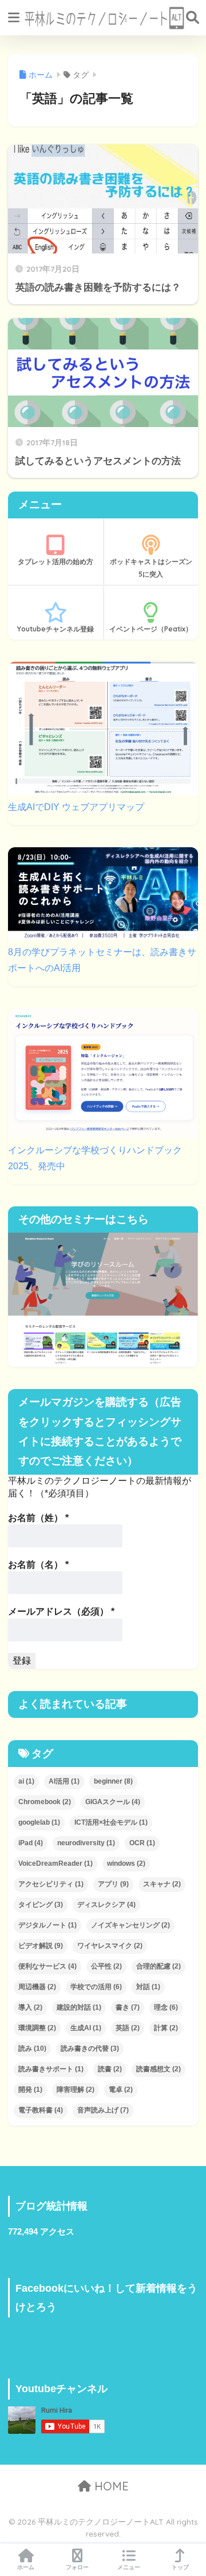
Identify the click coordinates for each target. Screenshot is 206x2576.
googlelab (39, 1822)
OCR (142, 1843)
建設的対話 (79, 2007)
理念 (166, 2007)
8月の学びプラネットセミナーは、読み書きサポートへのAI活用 (102, 960)
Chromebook (45, 1802)
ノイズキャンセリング (130, 1925)
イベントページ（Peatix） (151, 629)
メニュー (129, 2567)
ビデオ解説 (41, 1946)
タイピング (41, 1905)
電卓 (121, 2090)
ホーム (26, 2567)
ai (26, 1781)
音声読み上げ (103, 2110)
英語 (128, 2028)
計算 (166, 2028)
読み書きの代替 (90, 2048)
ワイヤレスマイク (110, 1946)
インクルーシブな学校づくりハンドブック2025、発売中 (95, 1158)
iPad (31, 1843)
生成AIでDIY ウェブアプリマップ (76, 807)
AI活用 (64, 1781)
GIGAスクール (113, 1802)
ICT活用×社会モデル (111, 1822)
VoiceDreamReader (56, 1863)
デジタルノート (47, 1925)
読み (32, 2048)
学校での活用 (96, 1987)
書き (128, 2007)
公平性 (106, 1966)
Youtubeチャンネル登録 (56, 629)
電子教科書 (41, 2110)
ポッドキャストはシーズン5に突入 (151, 568)
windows (126, 1863)
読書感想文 (159, 2069)
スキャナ (162, 1884)
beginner (113, 1781)
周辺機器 (37, 1987)
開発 (30, 2090)
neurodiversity (86, 1843)
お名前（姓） (38, 1518)
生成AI (86, 2028)
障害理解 (76, 2090)
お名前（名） (38, 1565)
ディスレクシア (106, 1905)
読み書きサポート (51, 2069)
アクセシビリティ (51, 1884)
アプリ (113, 1884)
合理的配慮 (159, 1966)
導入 (30, 2007)
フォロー (77, 2567)
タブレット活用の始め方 (56, 562)
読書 (110, 2069)
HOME (110, 2486)
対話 (148, 1987)
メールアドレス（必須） (61, 1611)
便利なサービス (47, 1966)
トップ (180, 2567)
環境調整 (37, 2028)
